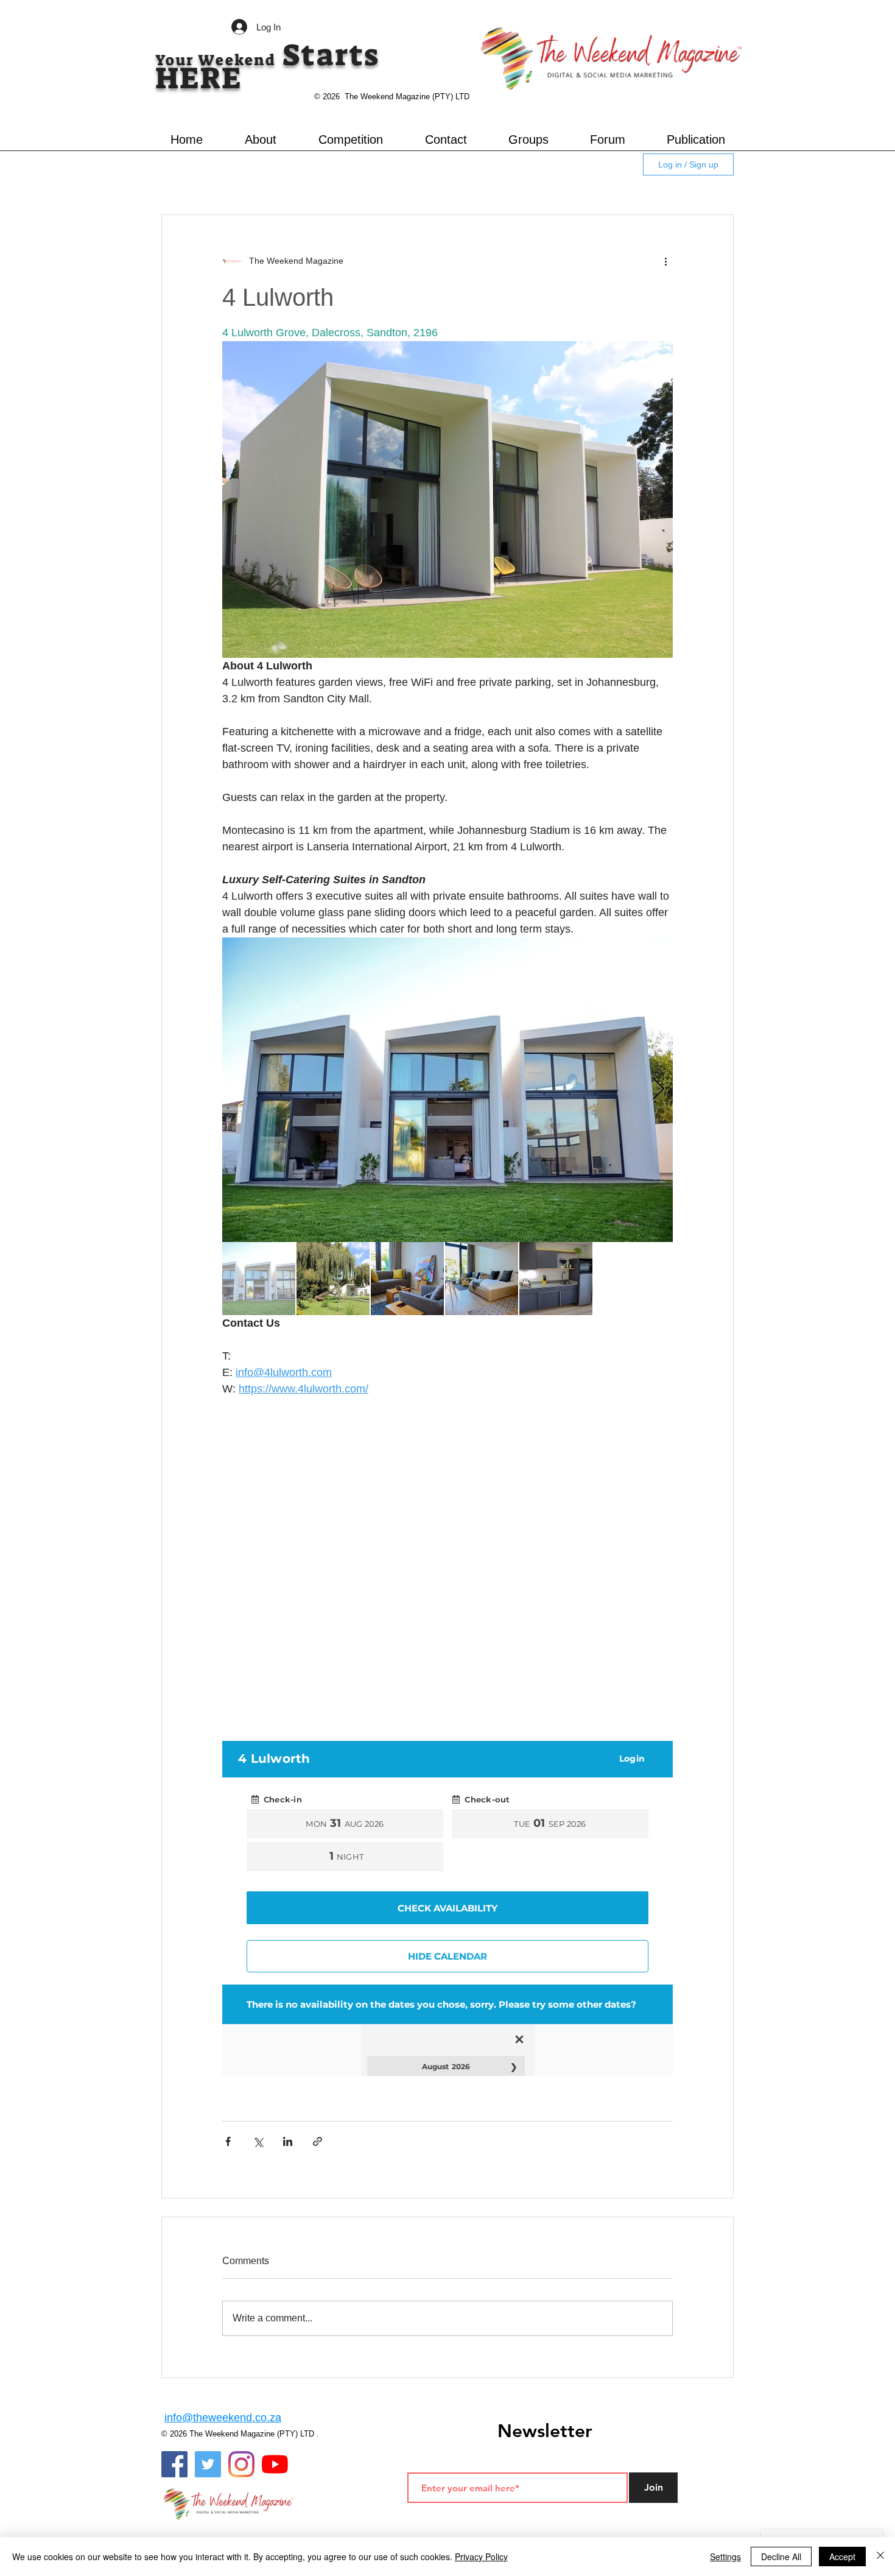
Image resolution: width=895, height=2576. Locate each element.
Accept (842, 2557)
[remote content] (447, 1565)
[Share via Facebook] (228, 2141)
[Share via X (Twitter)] (258, 2141)
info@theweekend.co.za (223, 2418)
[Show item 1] (259, 1279)
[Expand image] (447, 1090)
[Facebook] (174, 2464)
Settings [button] (725, 2557)
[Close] (880, 2557)
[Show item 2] (333, 1279)
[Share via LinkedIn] (288, 2141)
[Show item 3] (407, 1279)
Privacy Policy (481, 2557)
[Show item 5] (556, 1279)
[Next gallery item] (658, 1090)
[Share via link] (318, 2141)
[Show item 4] (482, 1279)
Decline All (781, 2557)
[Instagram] (241, 2464)
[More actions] (665, 261)
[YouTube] (275, 2464)
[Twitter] (208, 2464)
